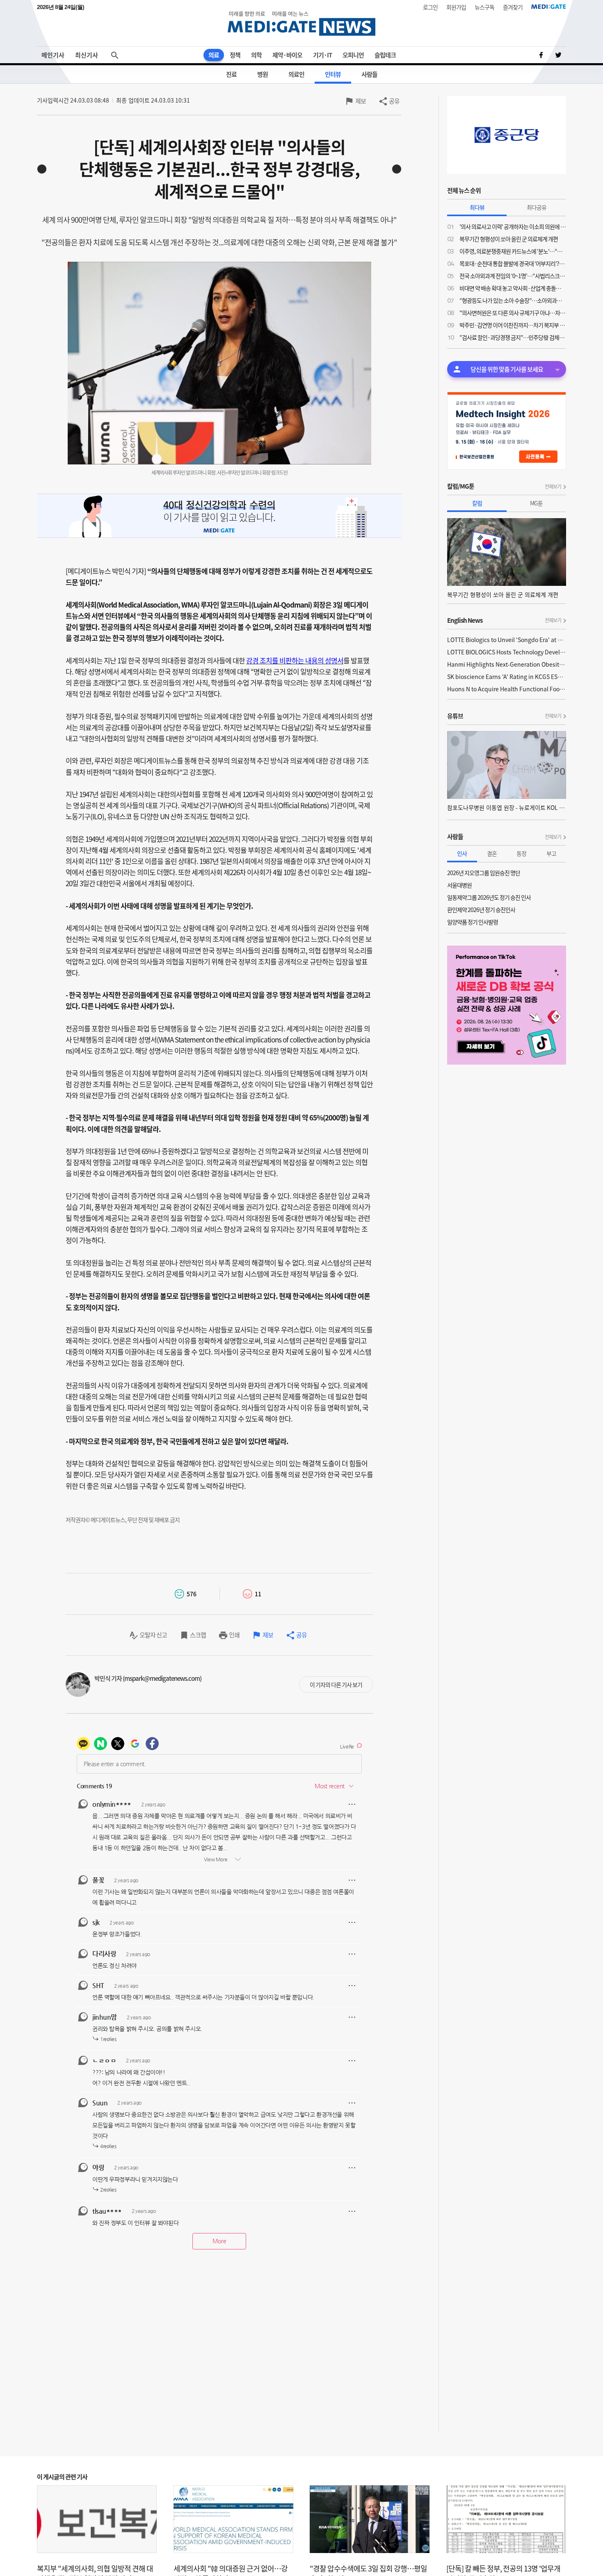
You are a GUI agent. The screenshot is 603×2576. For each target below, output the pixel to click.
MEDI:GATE (549, 7)
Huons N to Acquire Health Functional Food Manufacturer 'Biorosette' (507, 689)
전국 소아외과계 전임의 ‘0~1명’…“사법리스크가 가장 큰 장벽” (513, 276)
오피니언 (353, 55)
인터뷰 (333, 74)
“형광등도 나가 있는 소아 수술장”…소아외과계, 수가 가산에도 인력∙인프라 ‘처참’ (513, 300)
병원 (263, 74)
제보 (361, 101)
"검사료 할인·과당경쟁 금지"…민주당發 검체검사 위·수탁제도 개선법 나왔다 (513, 337)
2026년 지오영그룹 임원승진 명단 (484, 873)
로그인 (430, 7)
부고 (551, 853)
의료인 (296, 74)
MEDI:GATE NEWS (301, 23)
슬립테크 (385, 55)
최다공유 (537, 207)
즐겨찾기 (513, 7)
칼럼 (477, 503)
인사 (462, 853)
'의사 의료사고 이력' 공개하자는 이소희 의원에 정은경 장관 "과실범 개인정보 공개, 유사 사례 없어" (513, 226)
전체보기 (553, 487)
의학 (256, 55)
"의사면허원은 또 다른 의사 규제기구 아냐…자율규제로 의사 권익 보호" (513, 313)
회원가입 (456, 7)
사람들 (369, 74)
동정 (521, 853)
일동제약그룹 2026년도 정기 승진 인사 (489, 897)
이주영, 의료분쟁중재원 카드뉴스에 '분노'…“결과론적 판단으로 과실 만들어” (513, 251)
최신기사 (87, 55)
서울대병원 (459, 885)
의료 (214, 55)
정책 (235, 55)
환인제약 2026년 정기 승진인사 (481, 910)
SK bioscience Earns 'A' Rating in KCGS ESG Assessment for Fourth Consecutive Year (507, 677)
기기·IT (322, 55)
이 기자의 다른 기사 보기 (336, 1685)
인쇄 (234, 1635)
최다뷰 (477, 207)
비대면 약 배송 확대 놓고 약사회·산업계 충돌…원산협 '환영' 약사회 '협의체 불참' (513, 288)
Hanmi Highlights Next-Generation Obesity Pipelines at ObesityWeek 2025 (507, 664)
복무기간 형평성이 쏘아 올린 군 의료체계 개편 (509, 239)
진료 (231, 74)
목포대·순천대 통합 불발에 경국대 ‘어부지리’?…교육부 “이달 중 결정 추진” (513, 263)
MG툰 (536, 503)
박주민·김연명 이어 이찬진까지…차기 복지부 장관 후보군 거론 (513, 325)
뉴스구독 (484, 7)
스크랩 (198, 1635)
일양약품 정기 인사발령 (473, 922)
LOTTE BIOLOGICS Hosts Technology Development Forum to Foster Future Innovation (507, 652)
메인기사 (53, 55)
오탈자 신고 (153, 1635)
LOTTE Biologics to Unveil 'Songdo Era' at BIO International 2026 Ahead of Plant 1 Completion (507, 640)
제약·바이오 (287, 55)
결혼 (492, 853)
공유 (394, 101)
